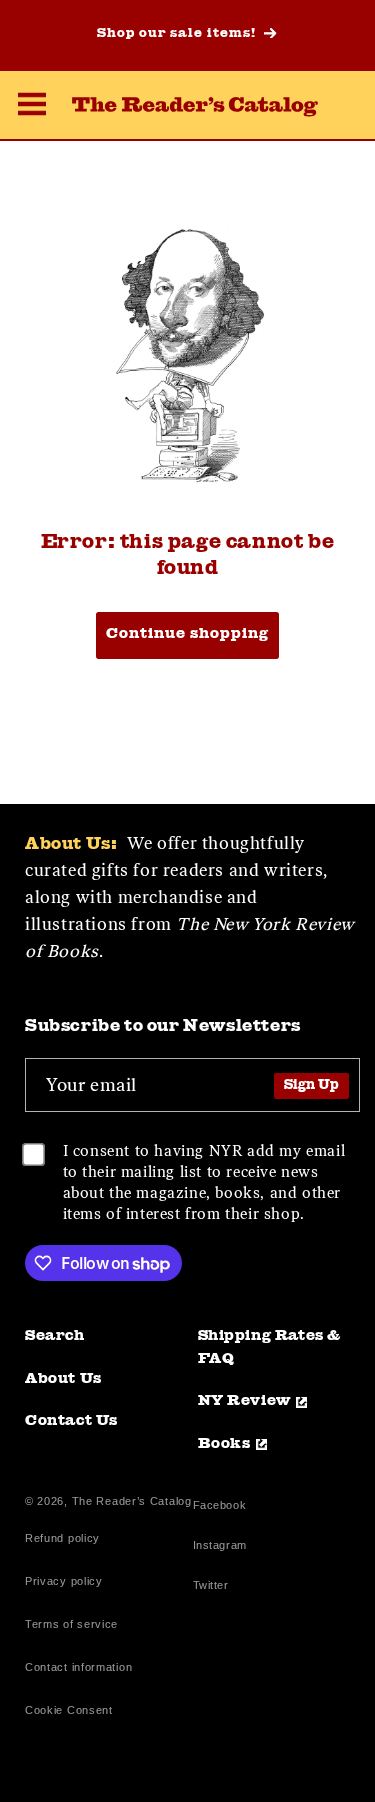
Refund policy (62, 1538)
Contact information (78, 1667)
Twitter (215, 1587)
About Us (63, 1379)
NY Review (244, 1401)
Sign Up (311, 1085)
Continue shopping (187, 634)
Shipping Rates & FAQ (270, 1348)
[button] (32, 107)
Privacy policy (64, 1581)
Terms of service (71, 1624)
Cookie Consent (69, 1710)
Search (55, 1336)
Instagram (220, 1547)
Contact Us (71, 1421)
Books (224, 1444)
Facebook (220, 1507)
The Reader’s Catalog (132, 1501)
